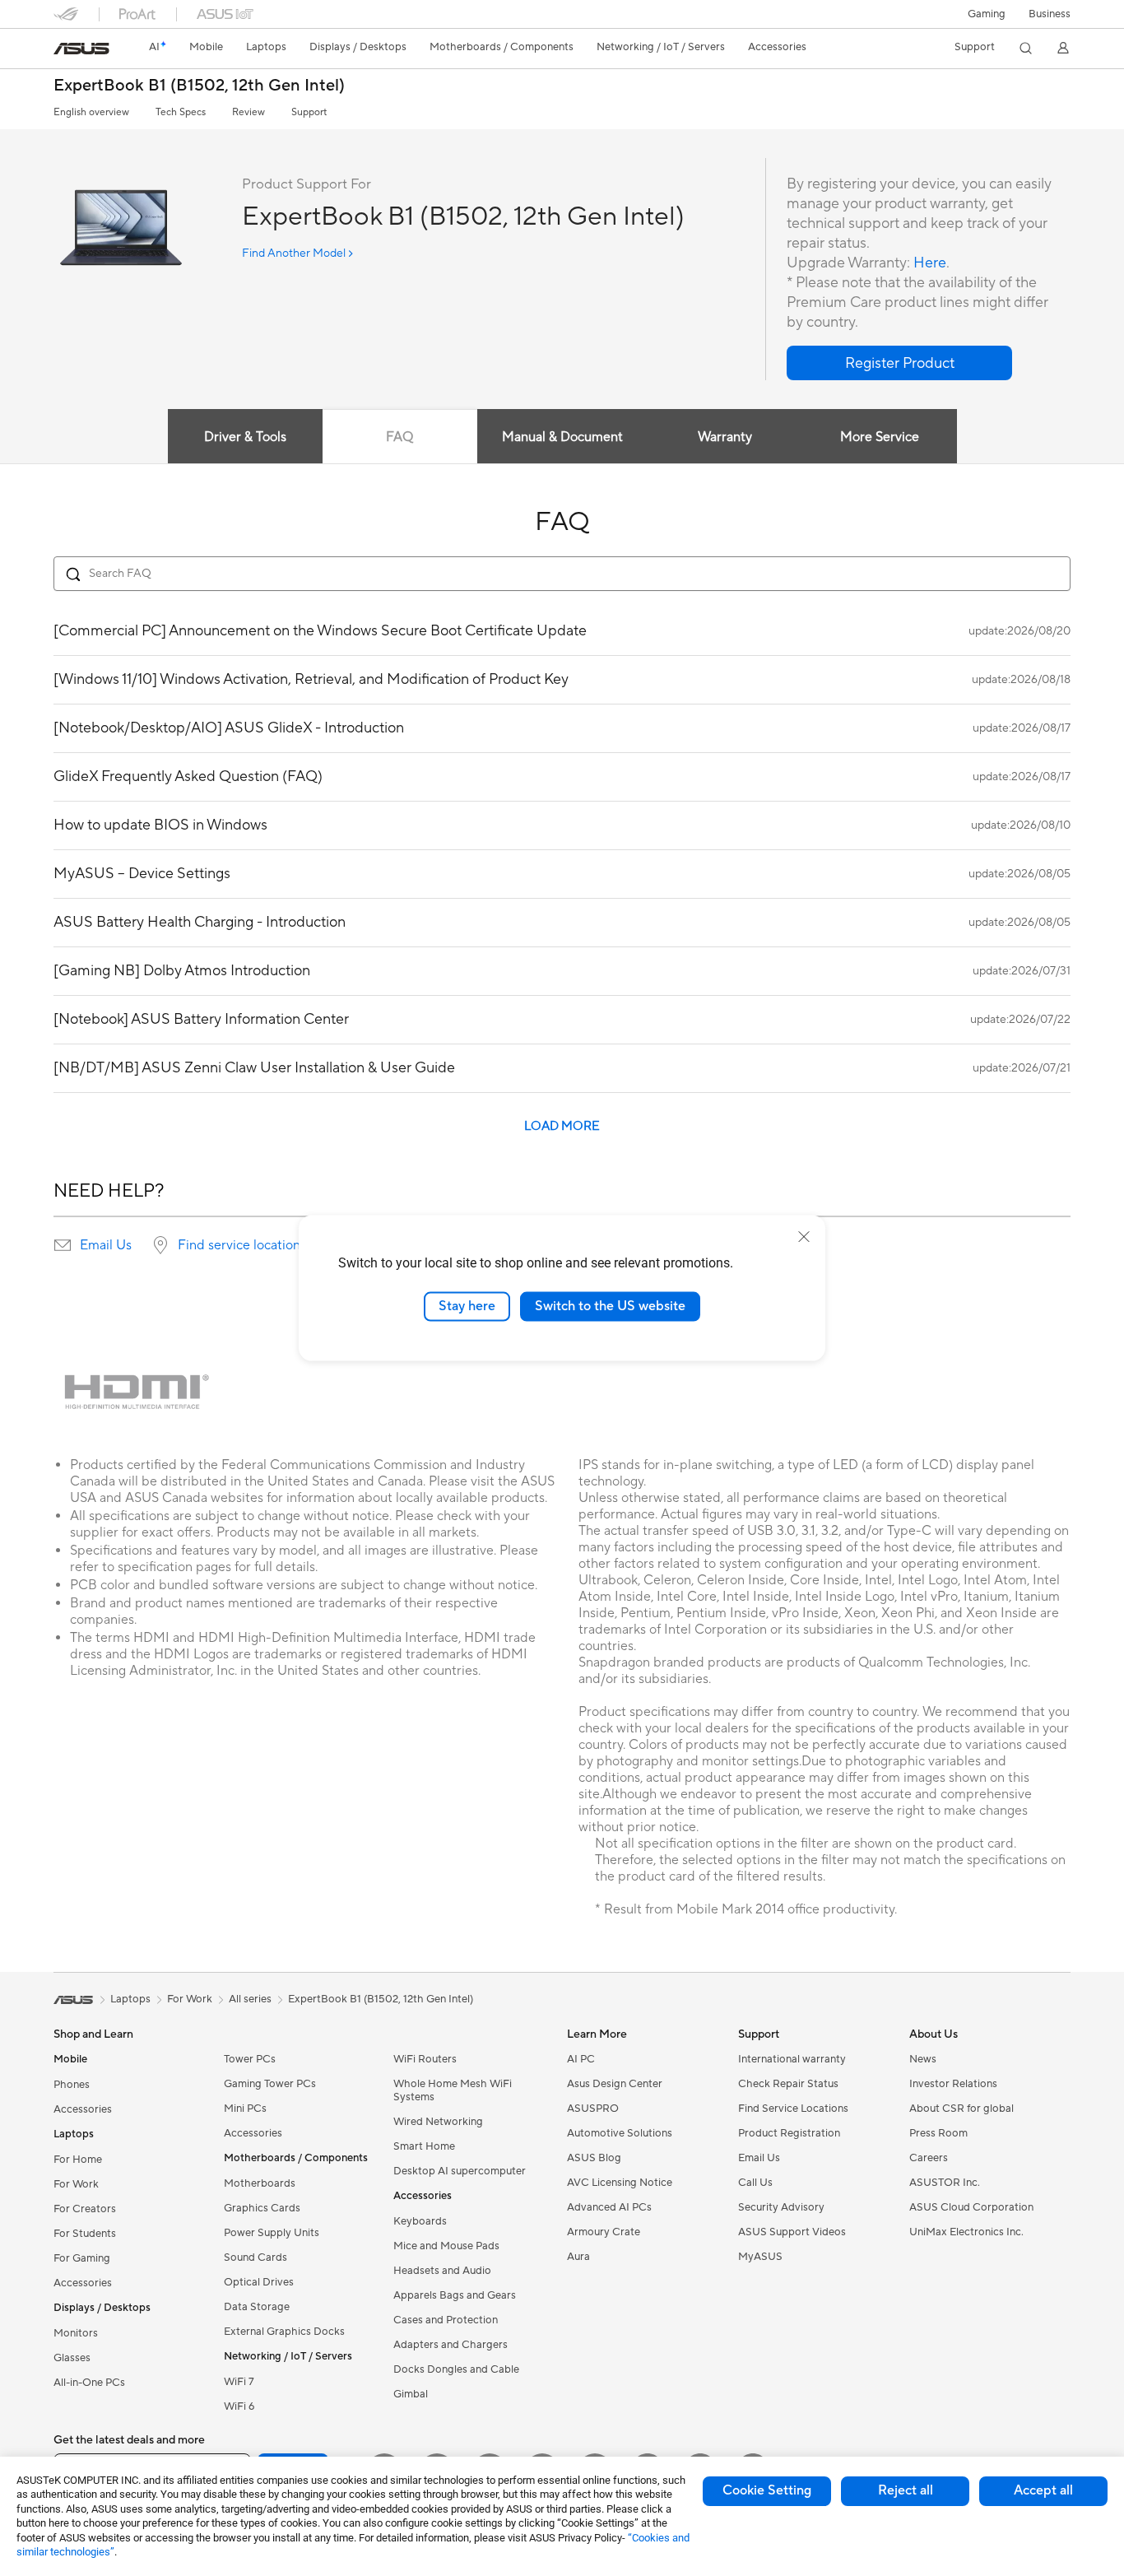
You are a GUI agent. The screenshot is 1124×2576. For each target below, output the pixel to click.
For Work (76, 2184)
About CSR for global (961, 2109)
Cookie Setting (767, 2490)
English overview (91, 112)
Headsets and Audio (442, 2271)
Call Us (755, 2183)
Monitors (76, 2333)
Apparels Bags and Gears (455, 2295)
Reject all (906, 2490)
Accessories (83, 2109)
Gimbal (411, 2394)
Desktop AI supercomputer (460, 2171)
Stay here (467, 1306)
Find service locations (242, 1245)
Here (930, 263)
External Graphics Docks (284, 2332)
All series (250, 1999)
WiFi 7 (239, 2382)
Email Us (106, 1245)
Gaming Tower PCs (270, 2084)
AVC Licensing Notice (620, 2183)
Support (309, 112)
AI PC (581, 2059)
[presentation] (63, 1245)
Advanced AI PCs (609, 2207)
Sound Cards (255, 2257)
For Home (78, 2160)
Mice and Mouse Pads (446, 2246)
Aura (578, 2257)
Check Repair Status (788, 2084)
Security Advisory (781, 2207)
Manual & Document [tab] (562, 437)
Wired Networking (438, 2122)
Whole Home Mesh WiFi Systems (453, 2090)
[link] (81, 49)
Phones (72, 2085)
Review (248, 112)
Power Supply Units (272, 2233)
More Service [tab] (880, 437)
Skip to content (63, 51)
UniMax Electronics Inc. (966, 2232)
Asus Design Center (615, 2084)
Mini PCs (245, 2109)
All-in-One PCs (89, 2383)
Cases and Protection (446, 2320)
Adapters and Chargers (451, 2345)
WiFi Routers (425, 2059)
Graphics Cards (262, 2208)
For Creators (85, 2209)
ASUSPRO (593, 2109)
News (923, 2059)
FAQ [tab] (399, 437)
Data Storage (257, 2307)
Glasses (72, 2358)
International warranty (792, 2059)
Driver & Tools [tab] (245, 437)
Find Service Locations (793, 2109)
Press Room (938, 2133)
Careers (929, 2158)
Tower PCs (250, 2059)
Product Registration (789, 2133)
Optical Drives (259, 2282)
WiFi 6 (239, 2406)
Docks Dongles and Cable (456, 2369)
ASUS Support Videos (792, 2232)
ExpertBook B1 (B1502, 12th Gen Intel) (199, 86)
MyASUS (760, 2257)
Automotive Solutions (620, 2133)
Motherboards (260, 2183)
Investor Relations (953, 2084)
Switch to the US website (610, 1306)
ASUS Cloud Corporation (971, 2207)
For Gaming (82, 2258)
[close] (804, 1237)
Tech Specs (181, 112)
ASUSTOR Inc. (945, 2183)
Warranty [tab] (725, 437)
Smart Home (424, 2146)
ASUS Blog (594, 2158)
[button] (987, 14)
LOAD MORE (562, 1126)
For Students (85, 2234)
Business (1050, 14)
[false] (899, 363)
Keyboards (420, 2221)
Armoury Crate (604, 2232)
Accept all (1043, 2490)
